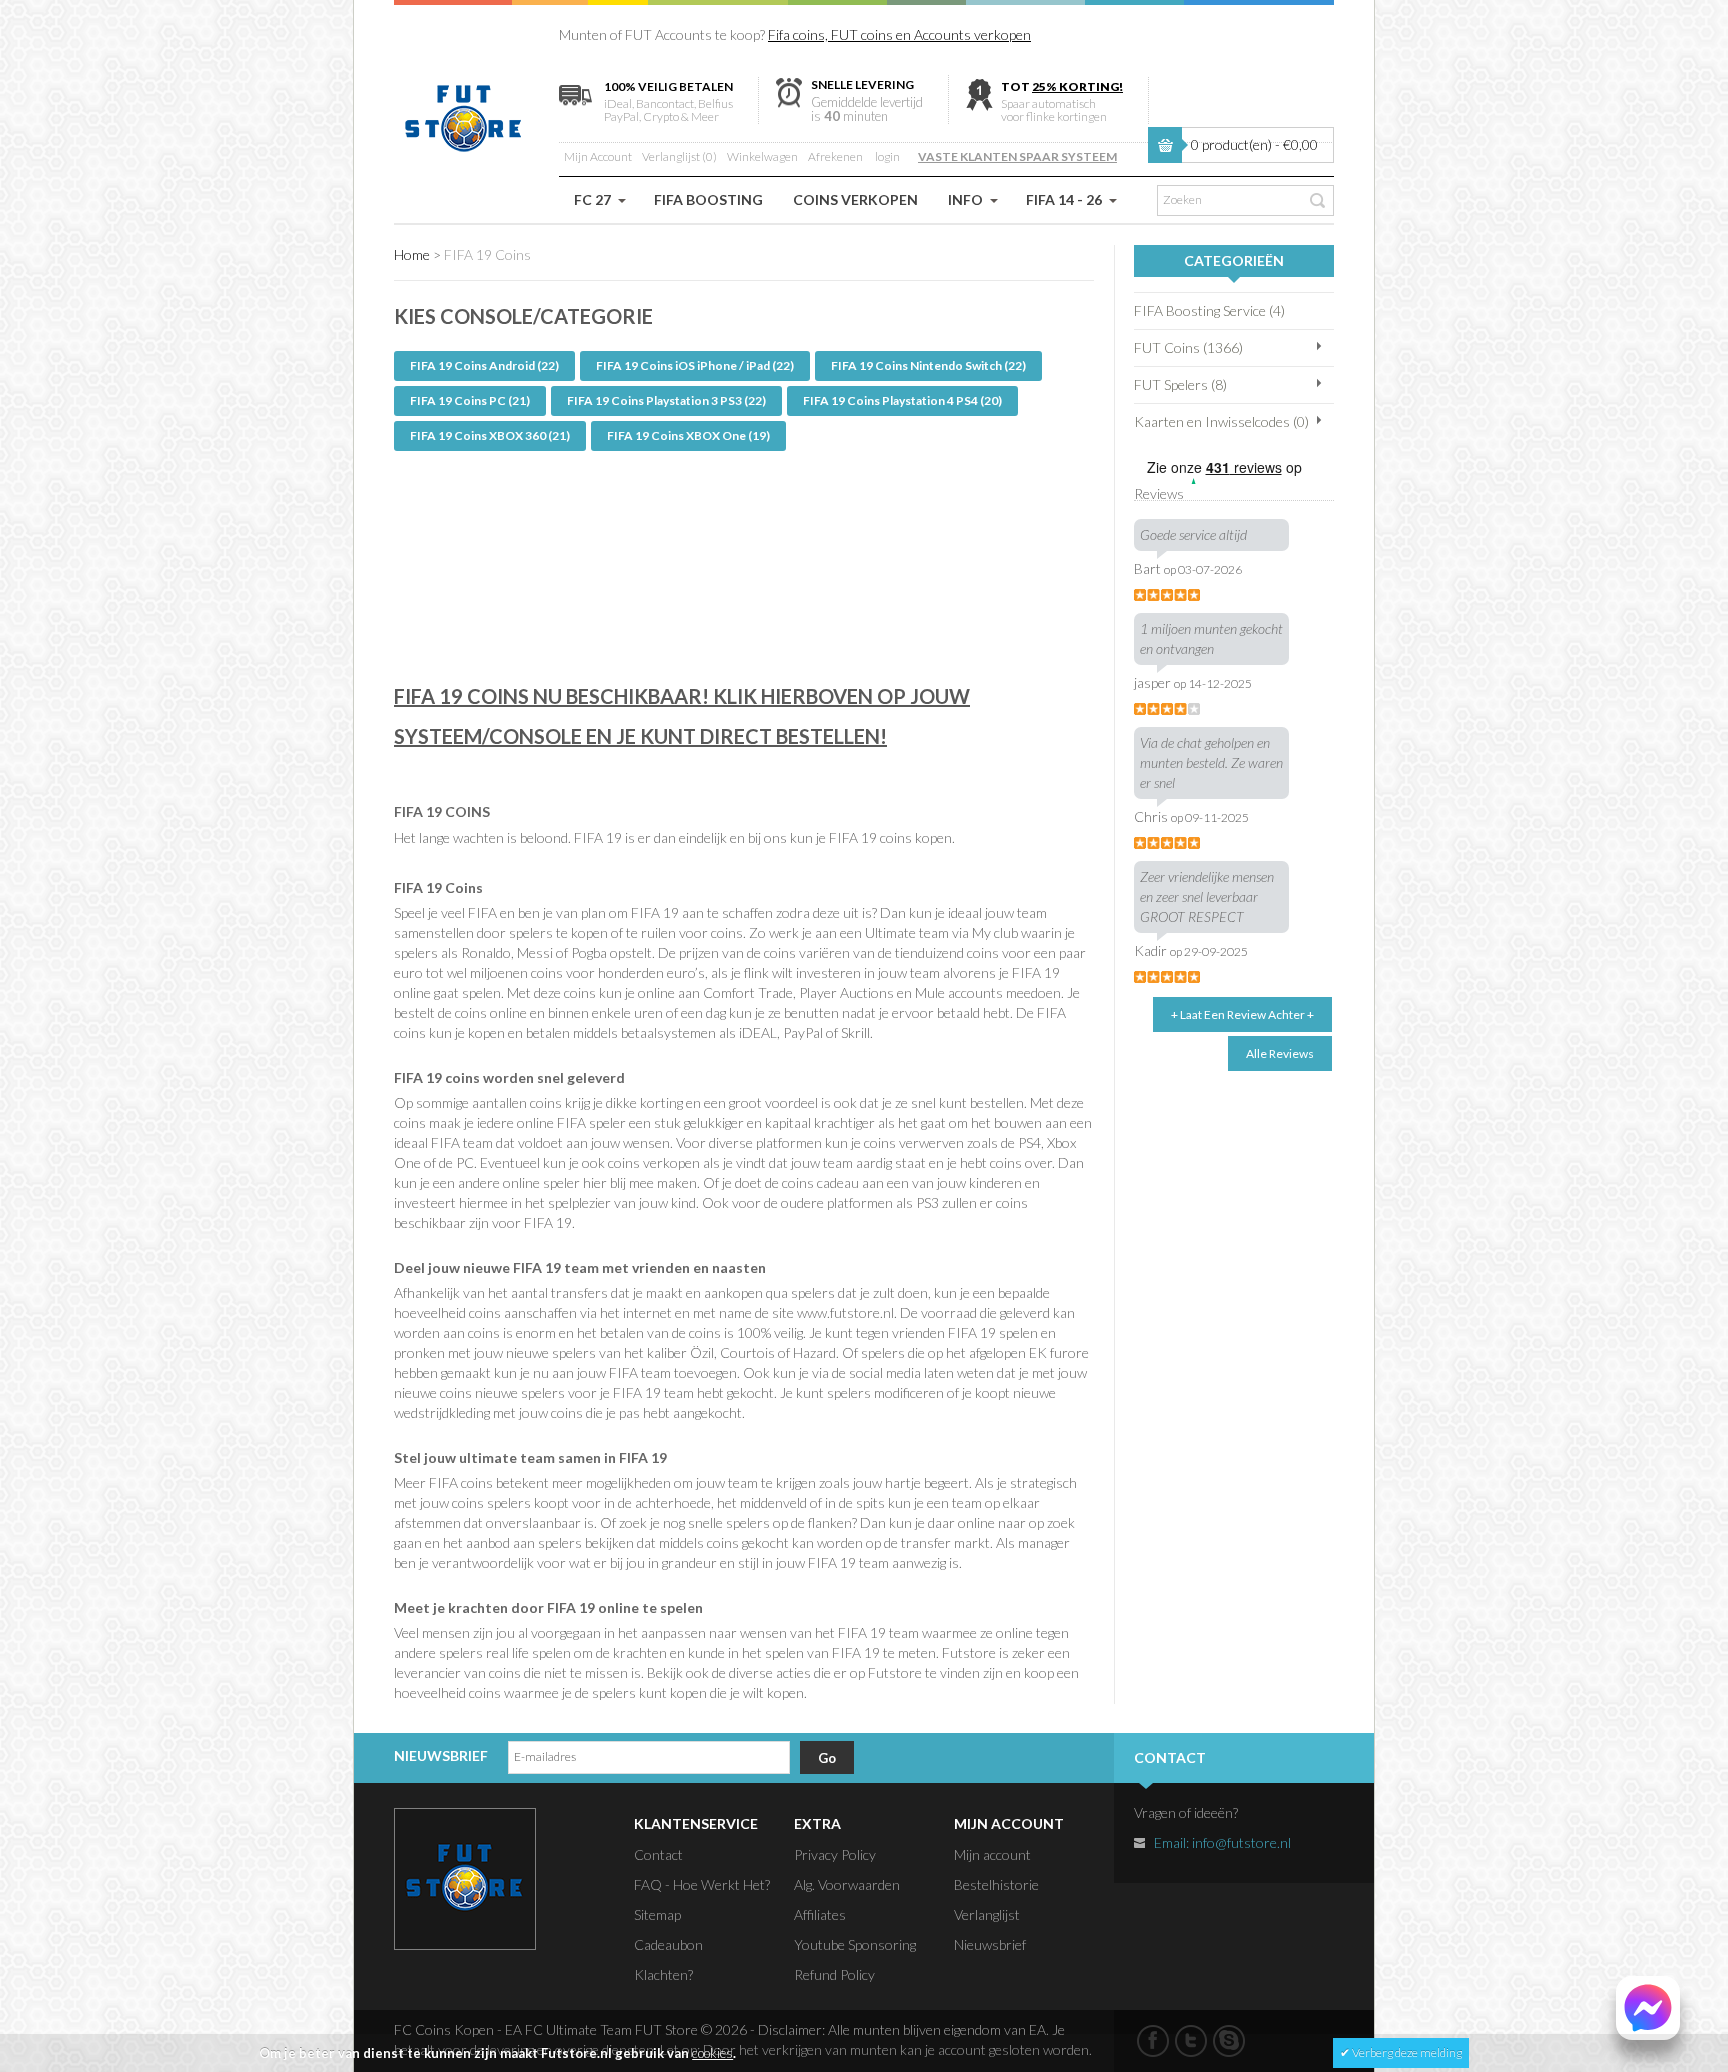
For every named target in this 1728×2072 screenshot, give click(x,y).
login (887, 156)
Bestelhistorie (996, 1884)
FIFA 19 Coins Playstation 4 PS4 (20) (902, 400)
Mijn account (992, 1854)
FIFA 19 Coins (487, 254)
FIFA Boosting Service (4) (1209, 310)
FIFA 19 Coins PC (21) (470, 400)
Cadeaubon (668, 1944)
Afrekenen (835, 156)
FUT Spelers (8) (1180, 384)
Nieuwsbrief (990, 1944)
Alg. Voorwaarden (847, 1884)
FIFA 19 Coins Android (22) (484, 365)
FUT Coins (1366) (1188, 347)
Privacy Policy (835, 1854)
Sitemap (657, 1914)
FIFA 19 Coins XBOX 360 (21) (490, 435)
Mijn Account (598, 156)
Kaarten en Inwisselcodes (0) (1221, 421)
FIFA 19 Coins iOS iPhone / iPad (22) (695, 365)
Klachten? (663, 1974)
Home (412, 254)
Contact (658, 1854)
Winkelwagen (762, 156)
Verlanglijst (987, 1914)
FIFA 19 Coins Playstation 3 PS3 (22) (666, 400)
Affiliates (820, 1914)
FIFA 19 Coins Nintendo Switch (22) (928, 365)
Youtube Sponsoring (855, 1944)
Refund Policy (834, 1974)
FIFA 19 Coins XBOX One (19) (688, 435)
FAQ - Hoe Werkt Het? (702, 1884)
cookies (712, 2053)
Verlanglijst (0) (679, 156)
